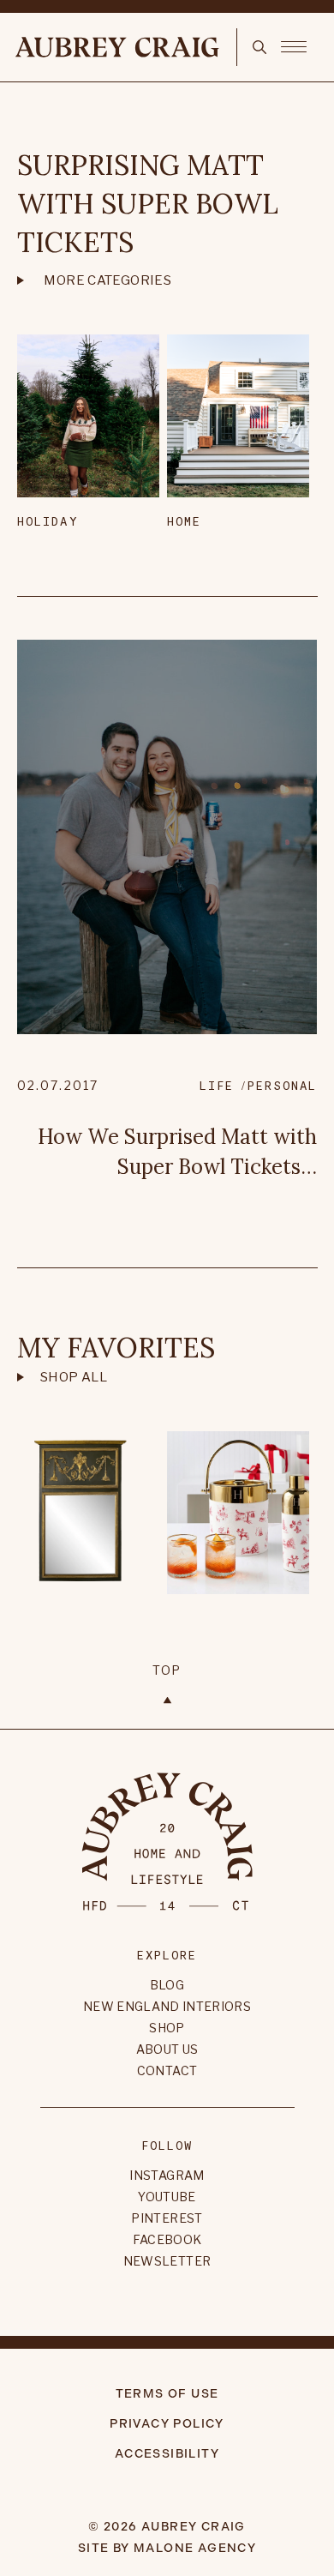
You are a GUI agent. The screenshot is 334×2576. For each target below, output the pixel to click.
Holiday (48, 521)
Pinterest (167, 2218)
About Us (167, 2049)
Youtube (167, 2197)
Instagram (167, 2175)
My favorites (116, 1348)
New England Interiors (167, 2006)
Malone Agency (195, 2548)
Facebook (167, 2239)
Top (167, 1670)
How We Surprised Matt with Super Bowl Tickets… (177, 1152)
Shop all (74, 1377)
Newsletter (167, 2261)
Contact (167, 2070)
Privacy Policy (167, 2424)
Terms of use (167, 2394)
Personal (282, 1085)
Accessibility (167, 2454)
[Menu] (294, 45)
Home (184, 521)
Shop (167, 2028)
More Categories (107, 280)
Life (217, 1085)
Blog (167, 1985)
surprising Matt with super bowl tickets (148, 204)
